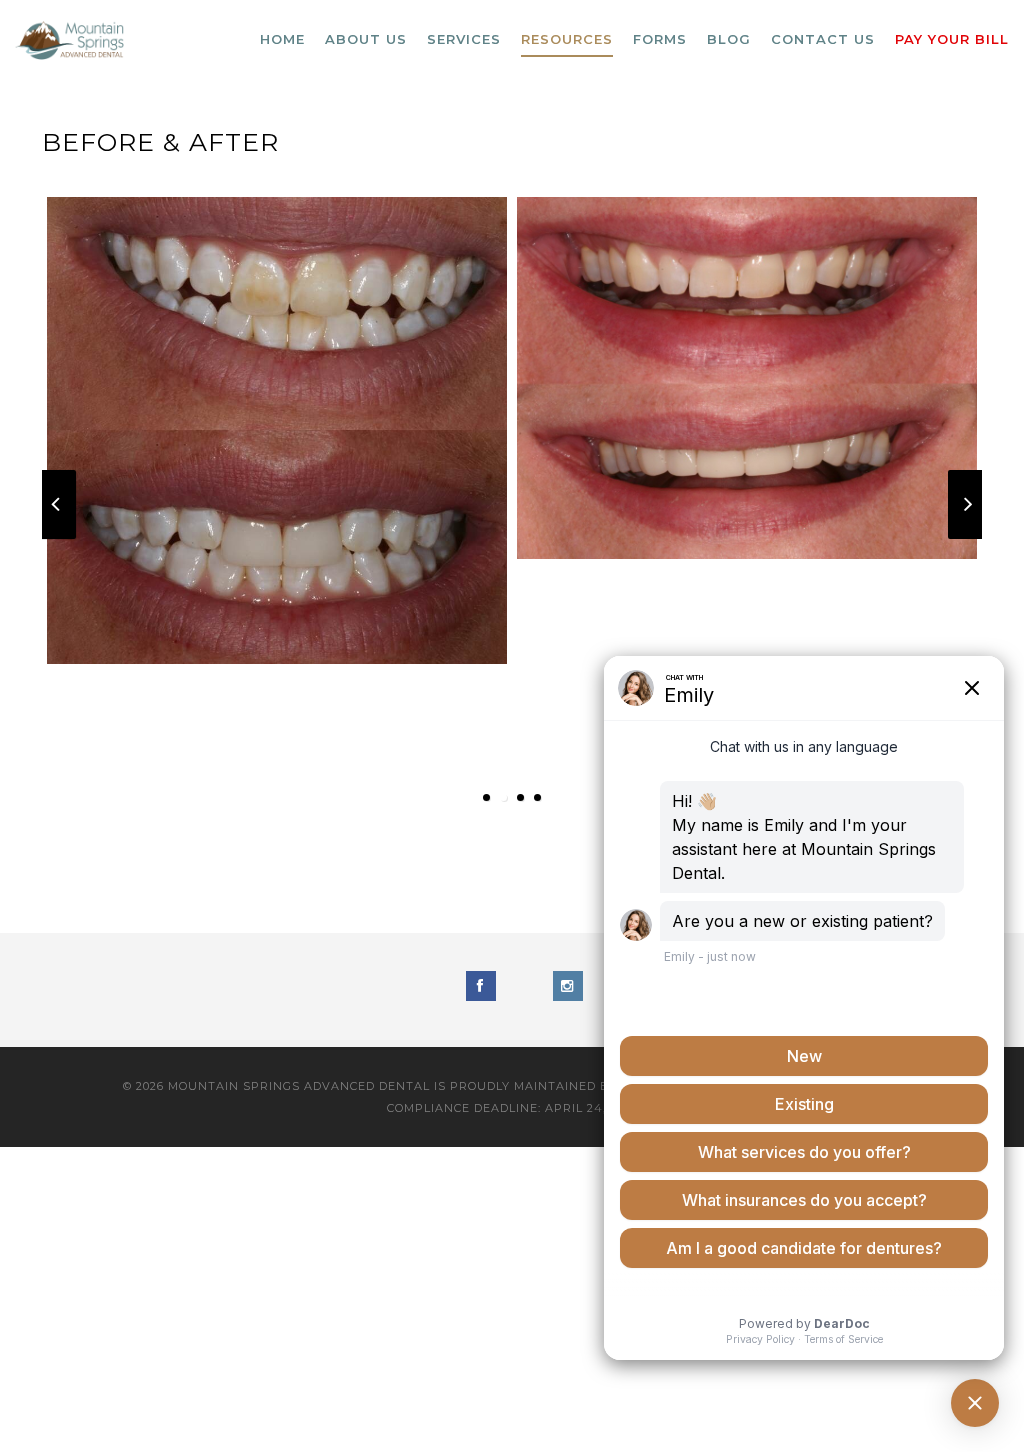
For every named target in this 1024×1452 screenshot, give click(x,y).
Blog (729, 39)
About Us (366, 39)
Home (282, 39)
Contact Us (823, 39)
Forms (660, 39)
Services (464, 39)
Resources (567, 39)
